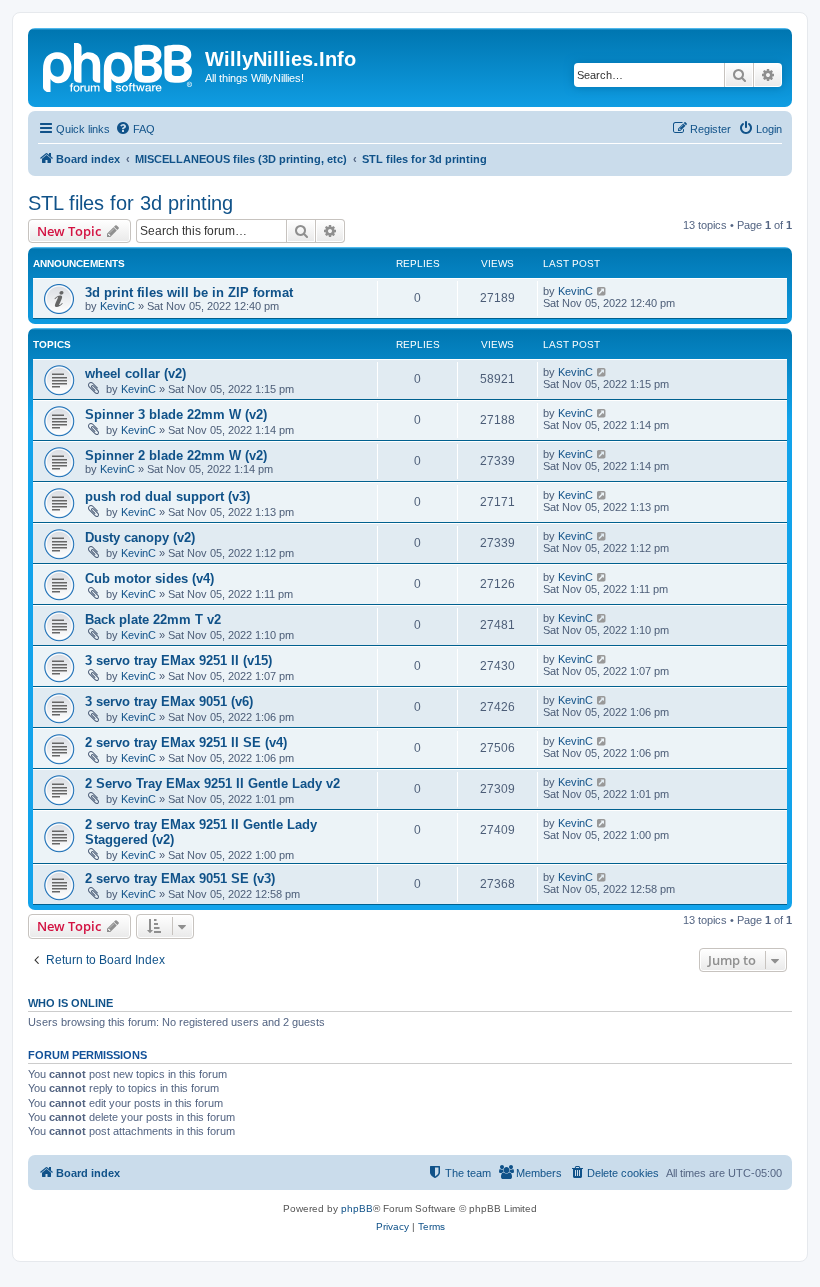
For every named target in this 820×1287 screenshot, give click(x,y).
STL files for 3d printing (130, 203)
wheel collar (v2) (135, 373)
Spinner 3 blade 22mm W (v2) (176, 414)
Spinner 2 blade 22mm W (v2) (176, 455)
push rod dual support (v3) (167, 496)
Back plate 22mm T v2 (153, 619)
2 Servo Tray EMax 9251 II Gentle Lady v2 (212, 783)
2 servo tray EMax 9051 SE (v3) (180, 878)
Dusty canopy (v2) (140, 537)
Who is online (70, 1003)
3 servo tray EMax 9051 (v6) (169, 701)
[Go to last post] (602, 291)
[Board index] (119, 65)
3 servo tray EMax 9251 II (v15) (178, 660)
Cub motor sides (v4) (149, 578)
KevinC (117, 306)
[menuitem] (135, 129)
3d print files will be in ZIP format (189, 292)
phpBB (357, 1208)
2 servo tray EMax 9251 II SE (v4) (186, 742)
